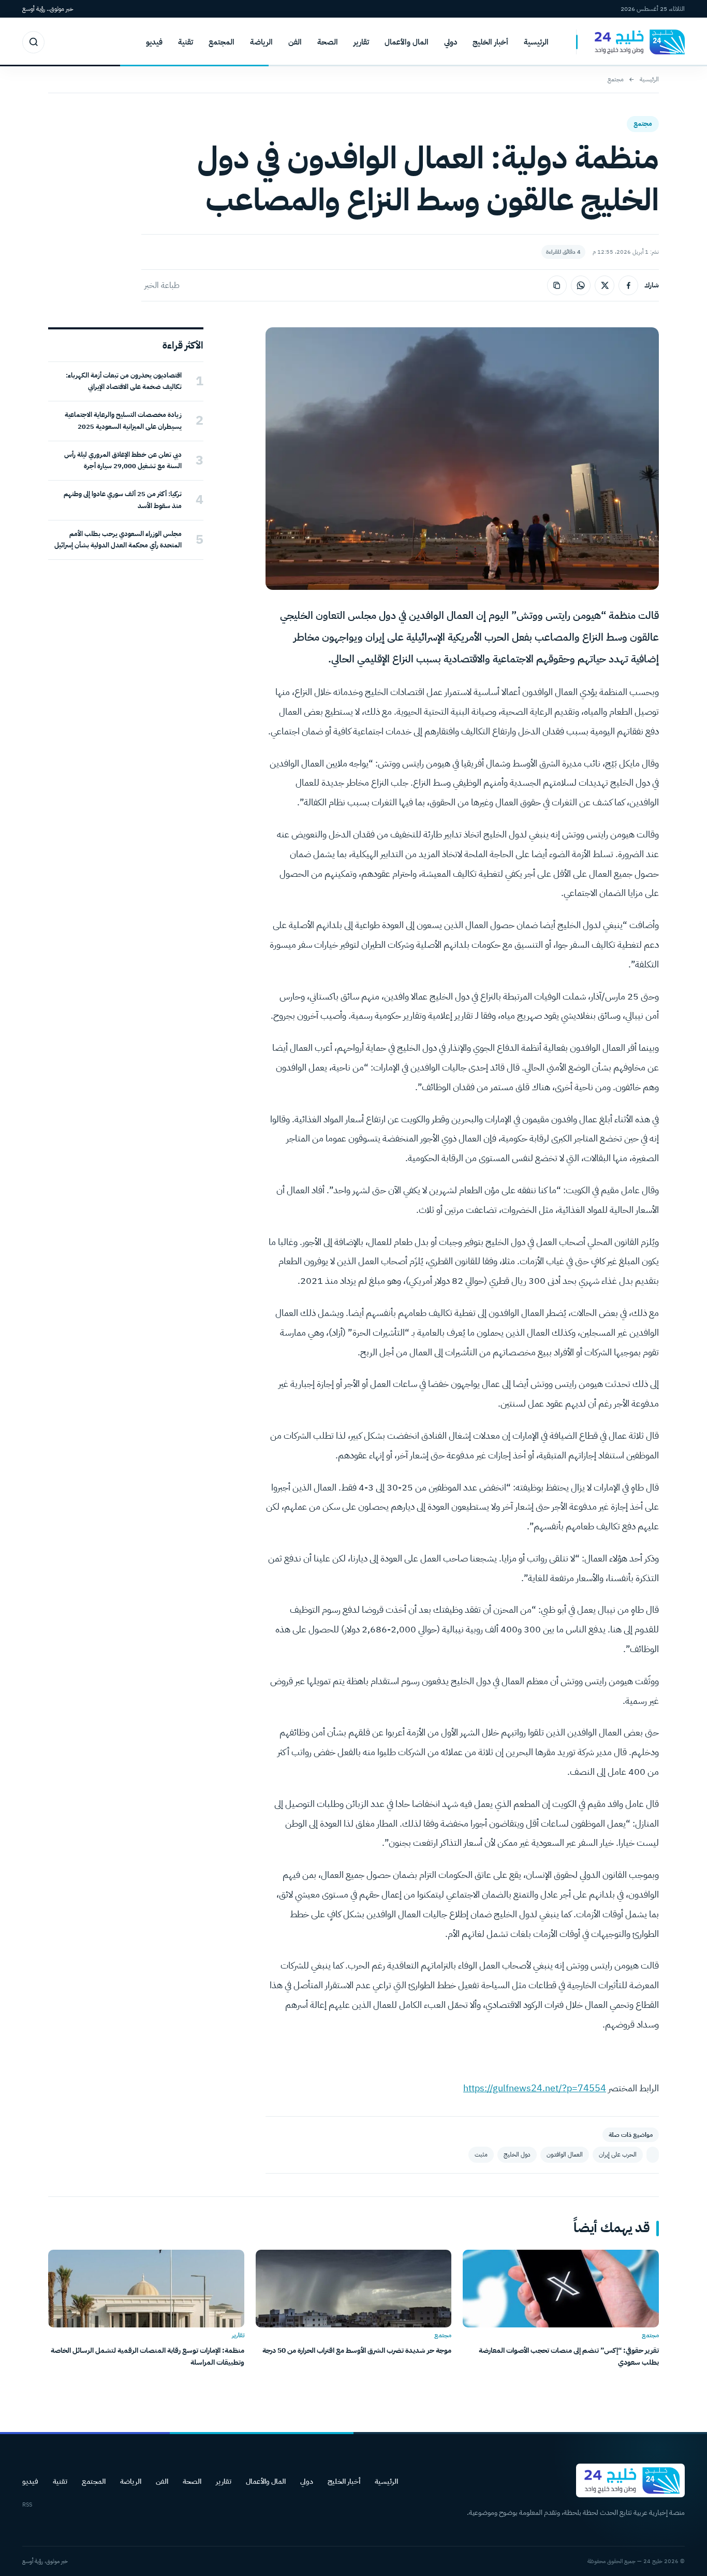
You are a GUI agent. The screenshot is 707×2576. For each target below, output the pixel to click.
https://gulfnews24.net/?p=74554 (535, 2088)
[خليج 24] (630, 42)
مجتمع (616, 79)
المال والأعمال (407, 42)
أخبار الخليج (490, 42)
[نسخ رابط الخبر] (557, 285)
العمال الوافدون (565, 2154)
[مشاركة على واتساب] (581, 285)
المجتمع (222, 42)
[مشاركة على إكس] (605, 285)
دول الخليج (517, 2154)
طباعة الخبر (162, 285)
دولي (451, 42)
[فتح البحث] (33, 42)
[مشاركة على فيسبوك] (628, 285)
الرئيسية (536, 42)
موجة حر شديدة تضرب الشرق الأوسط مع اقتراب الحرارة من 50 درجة (357, 2350)
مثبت (481, 2154)
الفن (295, 42)
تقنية (186, 42)
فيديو (154, 42)
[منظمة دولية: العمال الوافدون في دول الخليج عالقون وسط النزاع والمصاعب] (653, 2155)
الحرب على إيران (618, 2154)
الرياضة (261, 42)
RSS (27, 2505)
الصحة (328, 42)
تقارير (361, 42)
